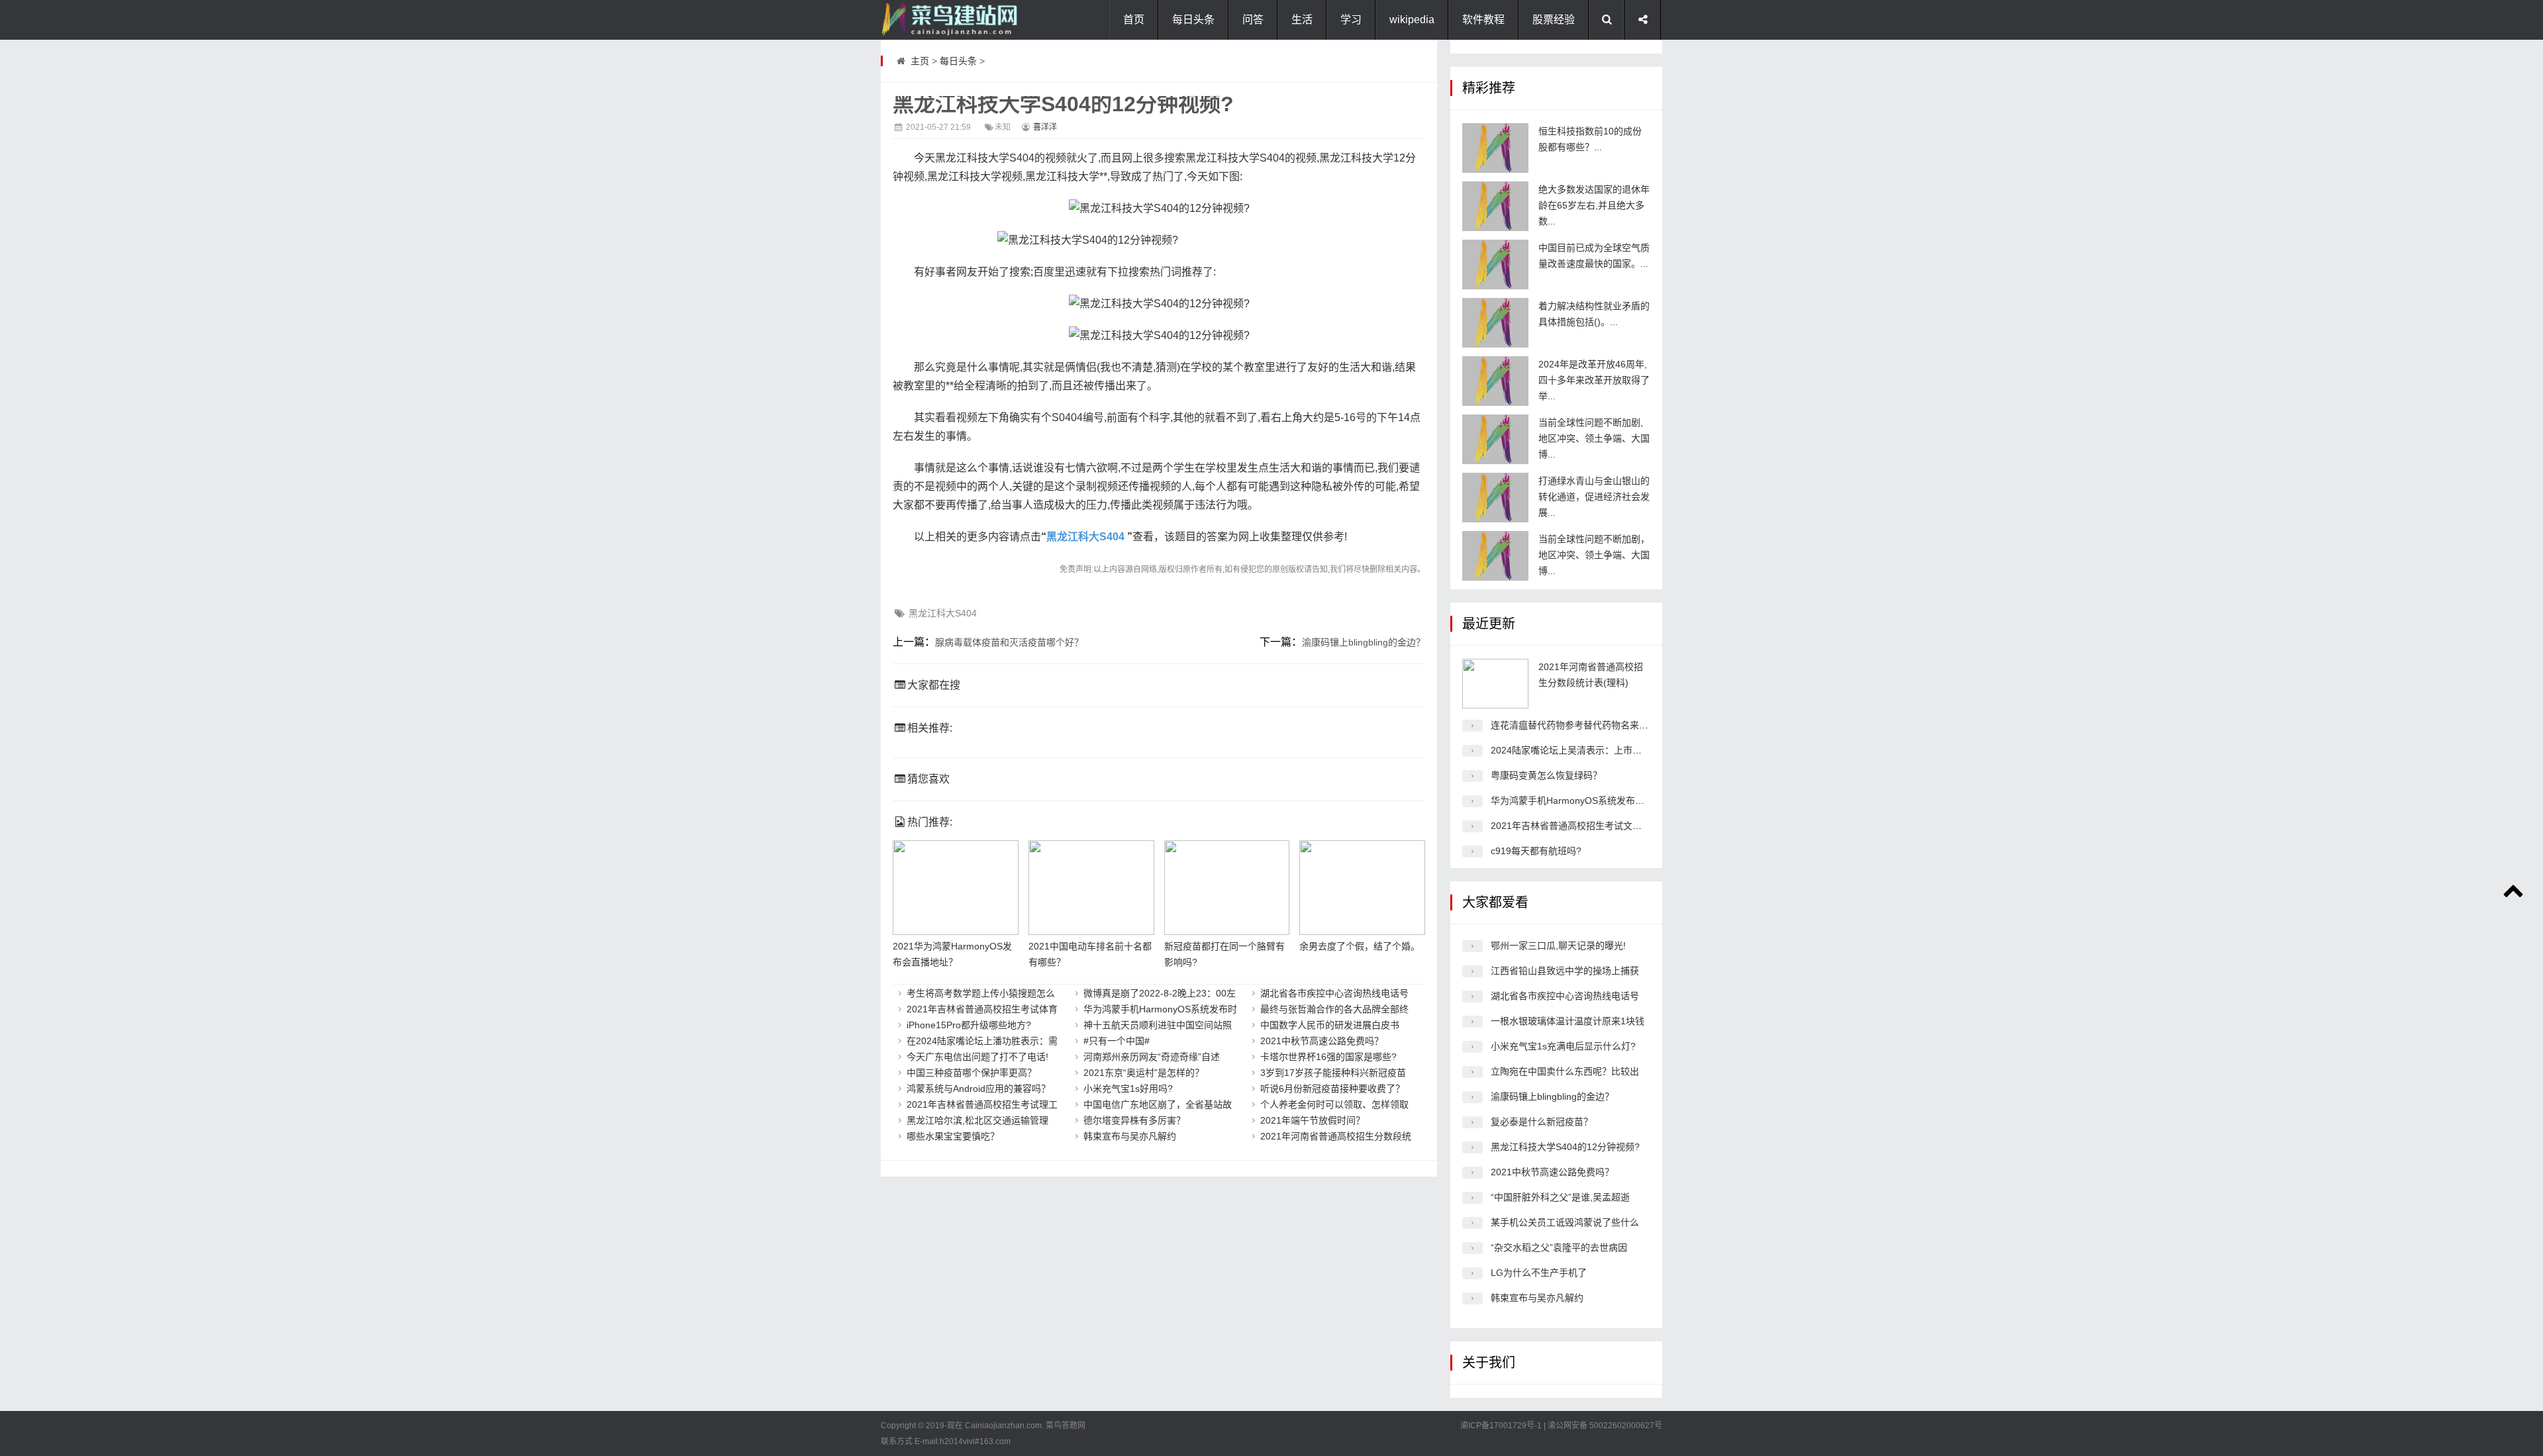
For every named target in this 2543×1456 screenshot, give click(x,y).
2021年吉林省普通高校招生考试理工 (982, 1104)
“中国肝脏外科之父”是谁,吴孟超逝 (1560, 1197)
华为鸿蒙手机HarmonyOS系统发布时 (1160, 1009)
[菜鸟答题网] (947, 20)
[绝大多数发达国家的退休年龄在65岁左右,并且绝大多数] (1495, 206)
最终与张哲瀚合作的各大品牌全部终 (1334, 1009)
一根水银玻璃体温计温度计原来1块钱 (1568, 1021)
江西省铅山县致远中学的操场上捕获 (1565, 971)
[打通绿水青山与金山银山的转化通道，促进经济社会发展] (1495, 498)
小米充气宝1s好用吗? (1128, 1089)
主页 (920, 61)
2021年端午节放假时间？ (1313, 1120)
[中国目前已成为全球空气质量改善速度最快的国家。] (1495, 265)
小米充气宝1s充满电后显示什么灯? (1563, 1046)
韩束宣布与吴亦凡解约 (1130, 1136)
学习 (1351, 20)
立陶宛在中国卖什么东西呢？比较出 (1565, 1071)
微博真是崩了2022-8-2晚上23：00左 (1160, 993)
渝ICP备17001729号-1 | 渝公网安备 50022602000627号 (1561, 1426)
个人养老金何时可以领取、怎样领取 (1334, 1104)
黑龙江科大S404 (1085, 537)
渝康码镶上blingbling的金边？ (1364, 642)
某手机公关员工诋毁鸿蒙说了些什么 (1565, 1222)
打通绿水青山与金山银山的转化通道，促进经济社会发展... (1594, 497)
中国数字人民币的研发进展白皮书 (1330, 1025)
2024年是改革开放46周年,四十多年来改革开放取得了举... (1594, 380)
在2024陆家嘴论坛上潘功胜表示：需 (982, 1041)
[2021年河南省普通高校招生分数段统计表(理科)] (1495, 684)
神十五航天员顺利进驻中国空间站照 (1158, 1025)
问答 (1253, 20)
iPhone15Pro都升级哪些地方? (969, 1025)
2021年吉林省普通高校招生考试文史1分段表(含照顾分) (1605, 826)
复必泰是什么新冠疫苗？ (1542, 1122)
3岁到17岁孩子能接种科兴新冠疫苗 (1333, 1073)
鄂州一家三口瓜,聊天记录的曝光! (1558, 946)
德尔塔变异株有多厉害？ (1134, 1120)
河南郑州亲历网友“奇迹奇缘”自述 (1152, 1057)
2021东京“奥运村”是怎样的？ (1144, 1073)
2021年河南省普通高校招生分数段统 (1336, 1136)
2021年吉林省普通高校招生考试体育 (982, 1009)
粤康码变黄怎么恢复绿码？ (1546, 775)
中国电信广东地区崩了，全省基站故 (1158, 1104)
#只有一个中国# (1117, 1041)
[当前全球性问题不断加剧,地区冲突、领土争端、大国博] (1495, 439)
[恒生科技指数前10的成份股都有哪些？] (1495, 148)
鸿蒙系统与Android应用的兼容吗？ (978, 1089)
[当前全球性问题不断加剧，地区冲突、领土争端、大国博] (1495, 556)
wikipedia (1412, 20)
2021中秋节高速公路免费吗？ (1322, 1041)
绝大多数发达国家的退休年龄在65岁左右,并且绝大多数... (1594, 205)
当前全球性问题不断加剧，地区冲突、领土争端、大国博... (1594, 555)
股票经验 (1554, 20)
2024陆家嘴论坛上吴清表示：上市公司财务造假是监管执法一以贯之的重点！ (1650, 750)
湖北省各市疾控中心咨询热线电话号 (1334, 993)
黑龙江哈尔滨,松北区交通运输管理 (977, 1120)
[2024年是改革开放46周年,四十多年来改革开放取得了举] (1495, 381)
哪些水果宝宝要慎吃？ (953, 1136)
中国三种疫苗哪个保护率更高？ (972, 1073)
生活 (1302, 20)
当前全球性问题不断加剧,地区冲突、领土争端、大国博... (1594, 438)
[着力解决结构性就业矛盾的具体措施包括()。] (1495, 323)
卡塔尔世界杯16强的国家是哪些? (1328, 1057)
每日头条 (1193, 20)
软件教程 (1483, 20)
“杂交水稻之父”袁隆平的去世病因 (1559, 1247)
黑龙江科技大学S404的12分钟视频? (1565, 1147)
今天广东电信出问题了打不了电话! (977, 1057)
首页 (1134, 20)
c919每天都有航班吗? (1536, 851)
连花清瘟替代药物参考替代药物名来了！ (1574, 725)
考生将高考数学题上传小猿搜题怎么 (981, 993)
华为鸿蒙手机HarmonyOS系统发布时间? (1575, 801)
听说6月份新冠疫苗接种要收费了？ (1332, 1089)
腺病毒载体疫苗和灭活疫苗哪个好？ (1009, 642)
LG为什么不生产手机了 (1539, 1273)
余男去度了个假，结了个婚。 (1360, 946)
